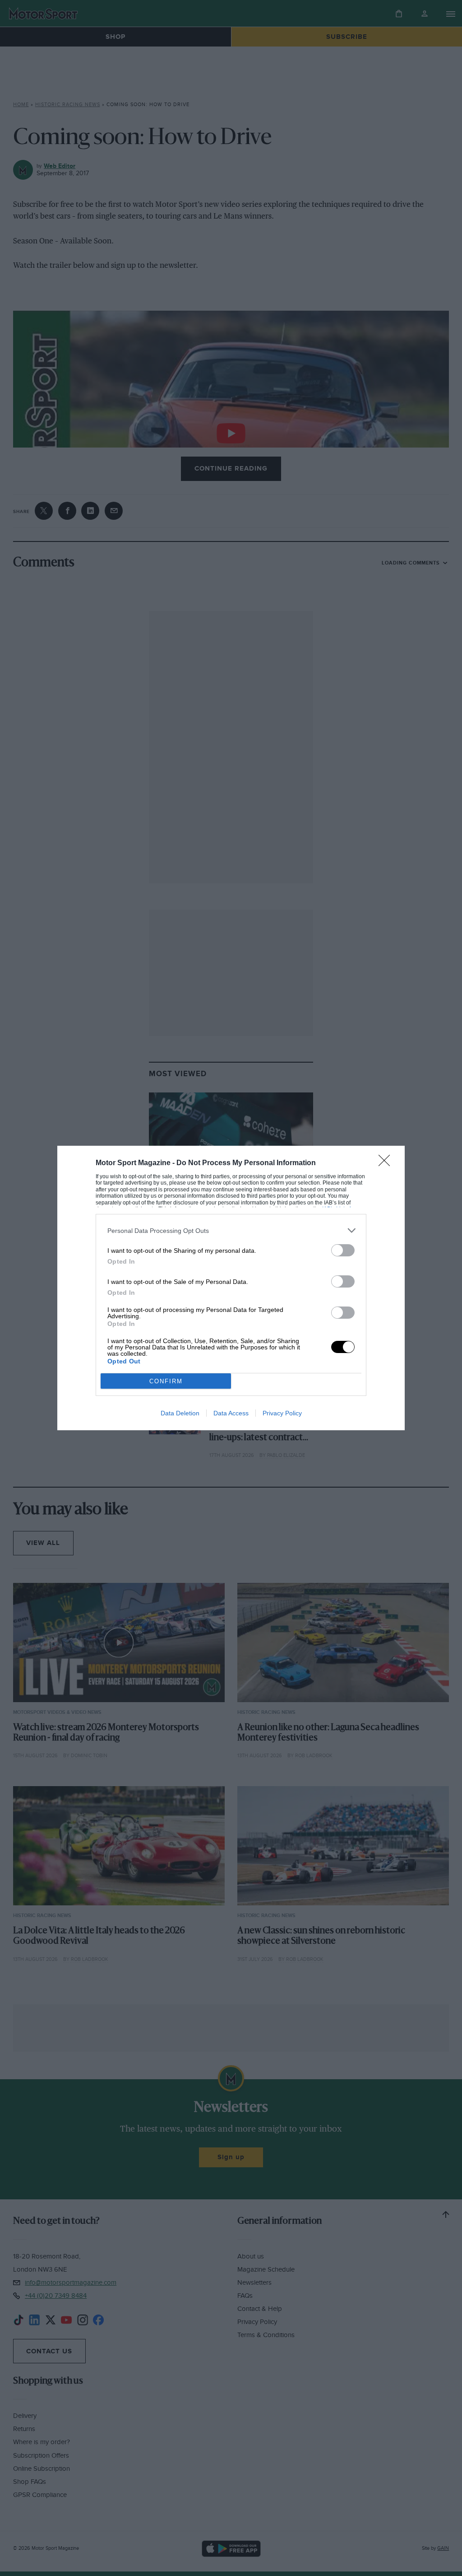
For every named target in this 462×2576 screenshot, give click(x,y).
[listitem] (231, 1230)
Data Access (231, 1413)
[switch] (343, 1250)
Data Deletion (180, 1413)
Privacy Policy (282, 1413)
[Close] (387, 1163)
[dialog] (231, 1288)
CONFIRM (166, 1381)
